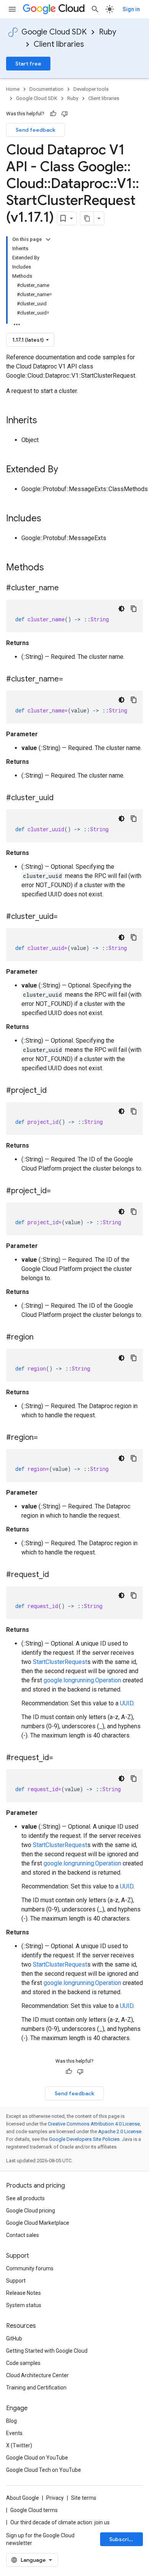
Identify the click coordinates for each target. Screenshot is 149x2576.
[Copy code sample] (134, 609)
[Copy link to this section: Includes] (49, 519)
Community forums (30, 2268)
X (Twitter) (19, 2445)
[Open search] (95, 9)
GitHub (14, 2339)
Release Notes (23, 2293)
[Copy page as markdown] (87, 218)
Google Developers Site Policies (84, 2139)
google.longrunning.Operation (82, 1680)
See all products (25, 2198)
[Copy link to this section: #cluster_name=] (71, 680)
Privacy (55, 2498)
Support (16, 2281)
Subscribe (122, 2539)
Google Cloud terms (34, 2510)
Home (13, 89)
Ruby (108, 32)
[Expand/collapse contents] (48, 239)
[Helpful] (53, 114)
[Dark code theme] (121, 609)
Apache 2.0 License (120, 2131)
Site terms (84, 2498)
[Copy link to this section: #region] (41, 1338)
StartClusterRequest (60, 1662)
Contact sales (23, 2235)
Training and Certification (36, 2388)
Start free (28, 64)
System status (24, 2305)
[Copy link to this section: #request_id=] (61, 1758)
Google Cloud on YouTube (37, 2458)
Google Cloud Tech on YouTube (44, 2470)
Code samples (23, 2363)
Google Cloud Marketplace (38, 2223)
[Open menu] (12, 9)
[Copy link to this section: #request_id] (57, 1575)
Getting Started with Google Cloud (47, 2351)
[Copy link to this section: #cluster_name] (66, 588)
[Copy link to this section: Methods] (54, 568)
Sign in (131, 9)
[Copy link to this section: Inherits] (45, 421)
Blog (11, 2421)
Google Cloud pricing (31, 2211)
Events (14, 2433)
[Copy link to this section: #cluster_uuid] (61, 798)
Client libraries (59, 44)
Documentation (46, 89)
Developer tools (91, 89)
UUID (127, 1703)
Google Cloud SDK (54, 32)
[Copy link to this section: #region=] (45, 1438)
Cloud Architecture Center (37, 2375)
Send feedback (36, 130)
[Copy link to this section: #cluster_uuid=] (65, 917)
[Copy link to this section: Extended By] (66, 470)
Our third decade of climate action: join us (60, 2522)
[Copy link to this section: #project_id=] (58, 1191)
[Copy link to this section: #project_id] (54, 1091)
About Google (23, 2498)
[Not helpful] (65, 114)
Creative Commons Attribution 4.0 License (94, 2124)
